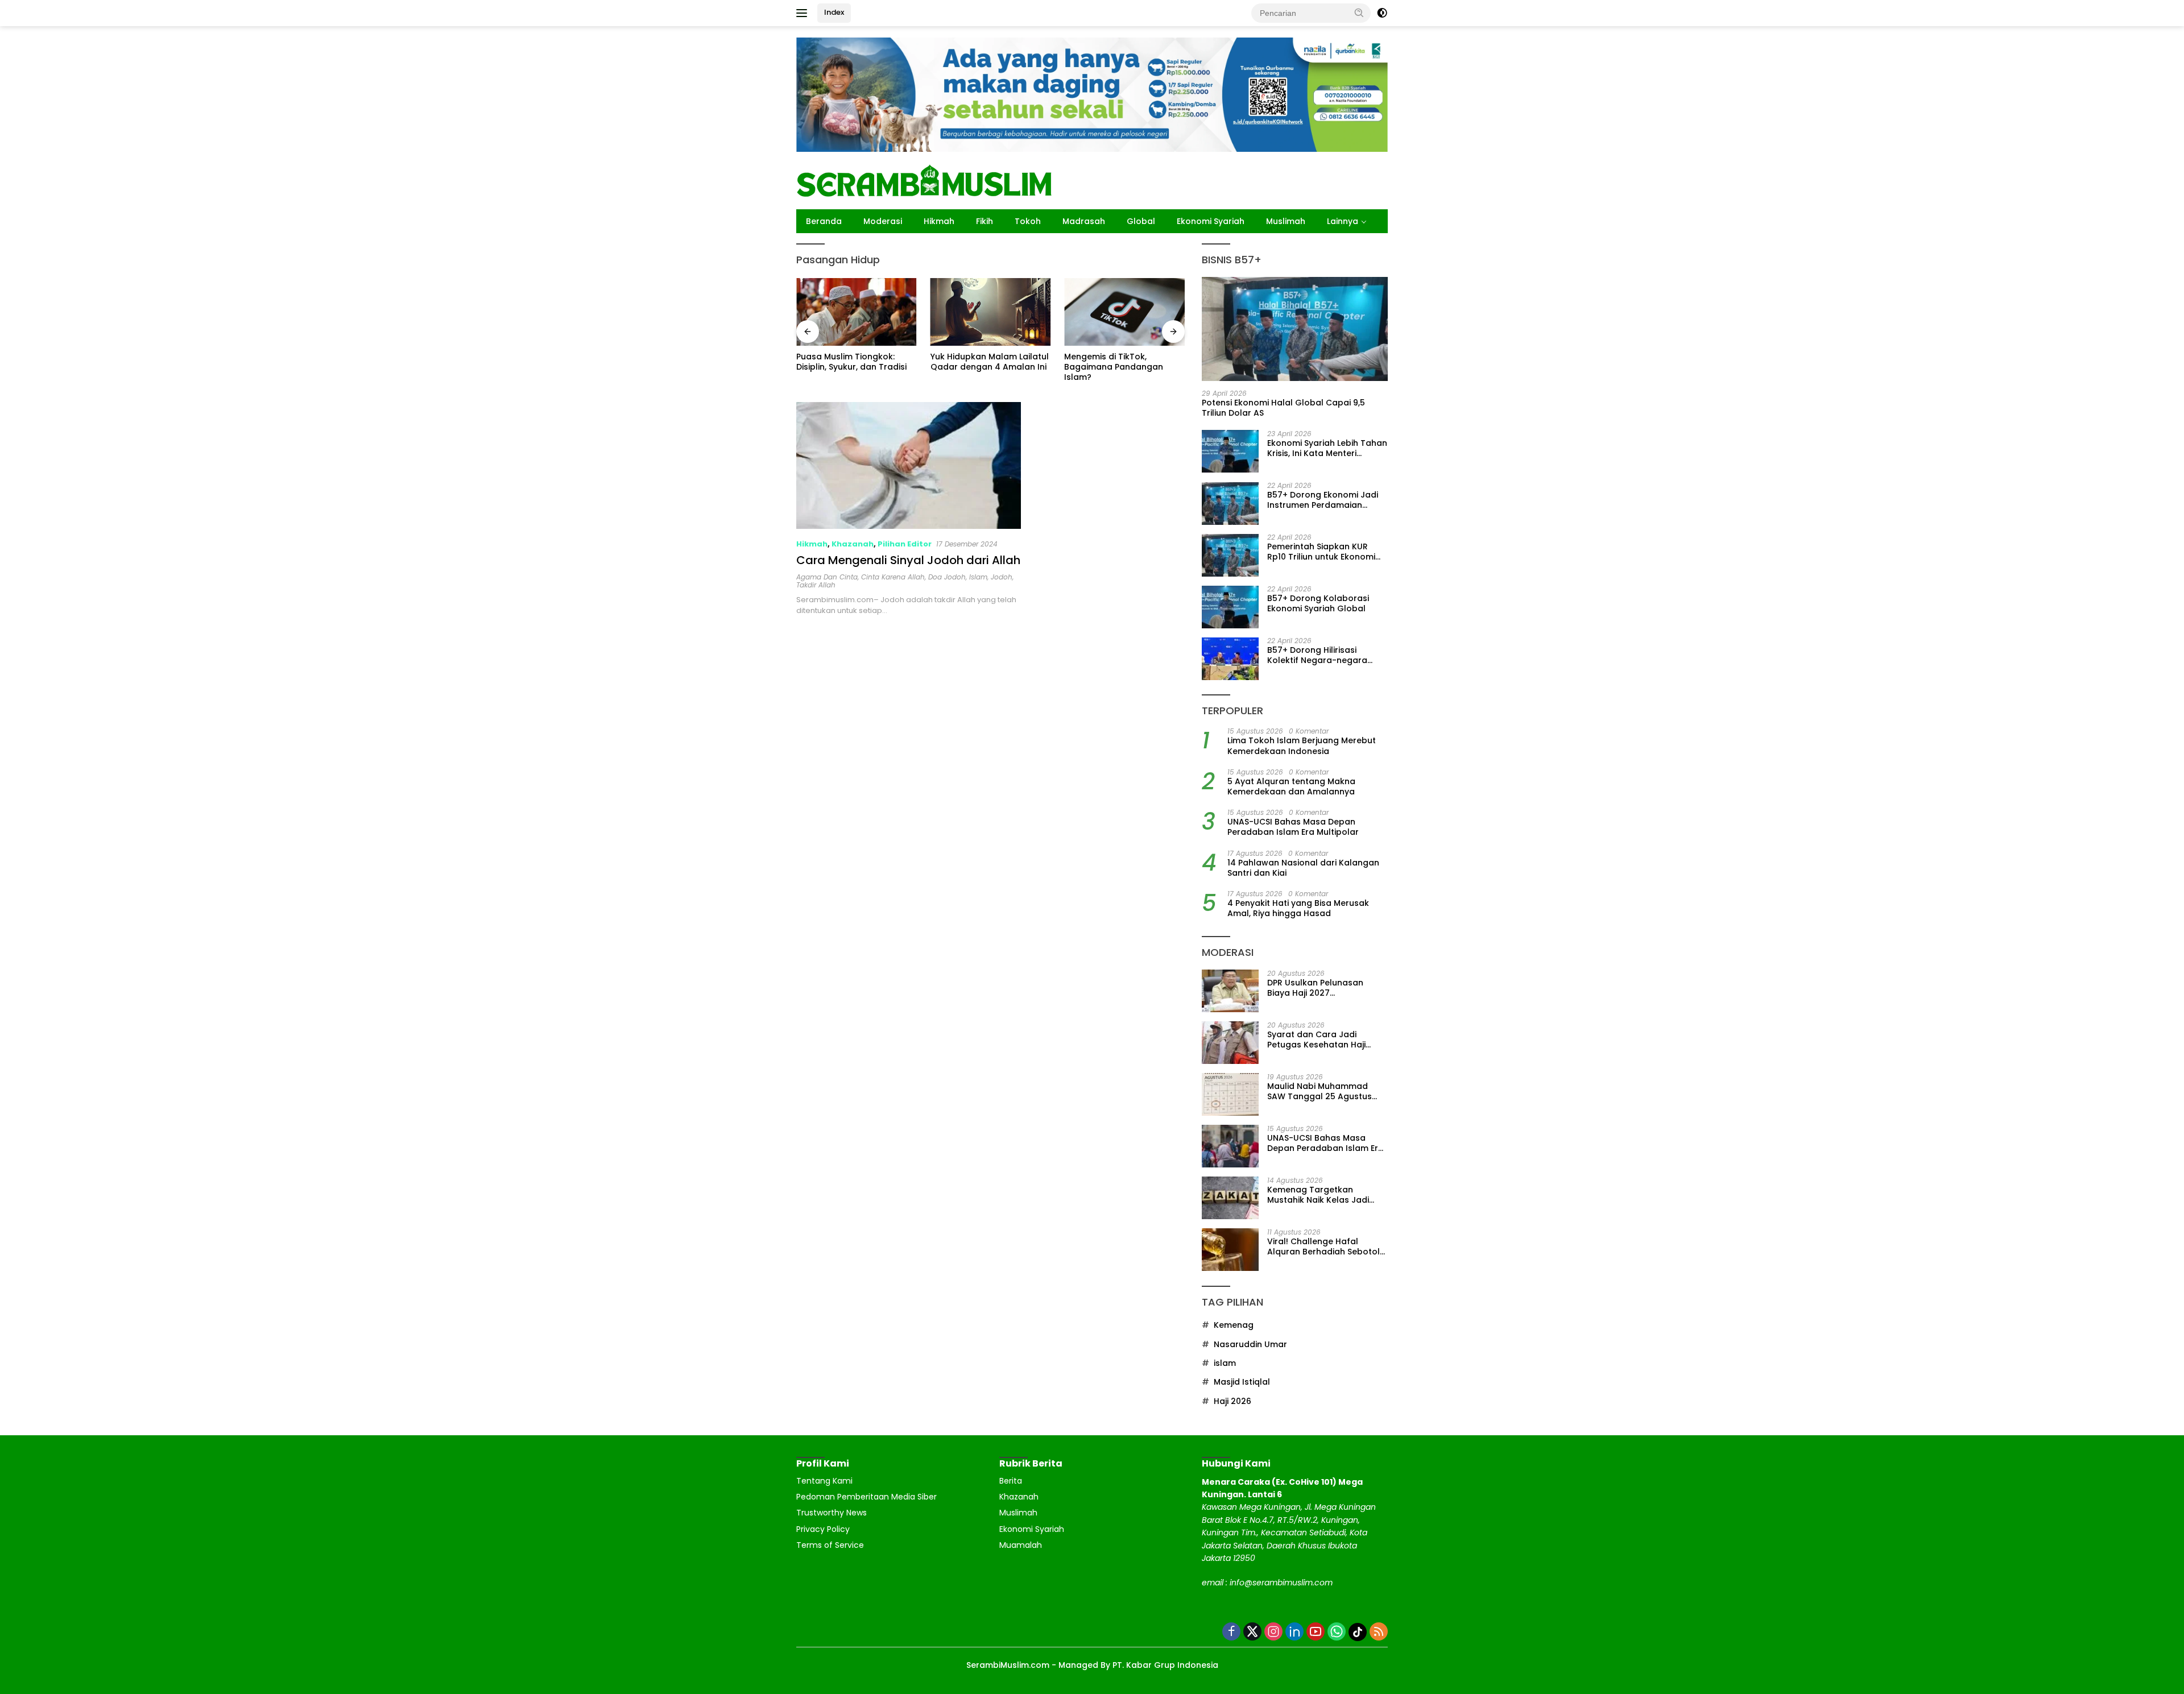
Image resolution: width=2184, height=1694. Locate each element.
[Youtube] (1316, 1632)
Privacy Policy (823, 1529)
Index (834, 12)
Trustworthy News (832, 1513)
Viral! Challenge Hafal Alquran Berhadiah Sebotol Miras (1323, 1246)
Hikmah (939, 221)
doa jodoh (947, 577)
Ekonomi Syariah (1211, 221)
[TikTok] (1358, 1632)
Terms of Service (830, 1545)
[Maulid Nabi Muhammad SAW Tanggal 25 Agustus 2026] (1230, 1094)
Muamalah (1021, 1545)
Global (1141, 221)
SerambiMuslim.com (1008, 1665)
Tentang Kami (824, 1481)
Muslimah (1286, 221)
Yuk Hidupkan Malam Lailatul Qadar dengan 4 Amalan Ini (855, 362)
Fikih (985, 221)
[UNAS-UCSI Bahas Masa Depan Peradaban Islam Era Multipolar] (1230, 1146)
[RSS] (1379, 1632)
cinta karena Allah (893, 577)
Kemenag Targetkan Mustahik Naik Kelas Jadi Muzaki (1318, 1195)
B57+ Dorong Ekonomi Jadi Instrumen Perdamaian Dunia (1323, 500)
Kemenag (1234, 1326)
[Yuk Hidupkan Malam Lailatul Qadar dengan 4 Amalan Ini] (857, 312)
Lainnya (1343, 221)
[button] (1359, 13)
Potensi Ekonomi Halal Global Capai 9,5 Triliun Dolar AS (1283, 408)
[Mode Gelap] (1382, 13)
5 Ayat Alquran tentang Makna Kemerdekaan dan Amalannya (1291, 787)
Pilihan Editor (905, 544)
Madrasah (1084, 221)
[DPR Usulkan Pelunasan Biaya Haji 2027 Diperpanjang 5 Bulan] (1230, 991)
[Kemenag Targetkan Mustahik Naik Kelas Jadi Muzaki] (1230, 1198)
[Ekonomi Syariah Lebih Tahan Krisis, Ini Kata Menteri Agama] (1230, 452)
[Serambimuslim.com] (924, 180)
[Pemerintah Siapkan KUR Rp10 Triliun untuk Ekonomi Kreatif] (1230, 555)
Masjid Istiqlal (1242, 1382)
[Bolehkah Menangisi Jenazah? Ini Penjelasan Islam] (1124, 312)
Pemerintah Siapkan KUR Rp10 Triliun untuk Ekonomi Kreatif (1321, 552)
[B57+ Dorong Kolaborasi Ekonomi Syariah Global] (1230, 607)
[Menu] (804, 13)
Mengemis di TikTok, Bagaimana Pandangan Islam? (980, 367)
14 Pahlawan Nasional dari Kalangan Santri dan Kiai (1303, 868)
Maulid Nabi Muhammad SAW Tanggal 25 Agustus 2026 (1319, 1091)
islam (978, 577)
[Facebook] (1231, 1632)
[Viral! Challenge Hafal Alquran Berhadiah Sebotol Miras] (1230, 1250)
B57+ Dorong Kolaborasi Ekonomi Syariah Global (1318, 604)
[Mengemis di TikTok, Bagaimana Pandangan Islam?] (991, 312)
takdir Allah (816, 585)
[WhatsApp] (1337, 1632)
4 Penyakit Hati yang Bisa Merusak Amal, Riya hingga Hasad (1298, 909)
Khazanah (853, 544)
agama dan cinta (827, 577)
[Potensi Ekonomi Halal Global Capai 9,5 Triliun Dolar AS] (1295, 329)
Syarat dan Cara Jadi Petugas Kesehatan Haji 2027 (1316, 1039)
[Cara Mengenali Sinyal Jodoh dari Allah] (909, 465)
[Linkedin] (1294, 1632)
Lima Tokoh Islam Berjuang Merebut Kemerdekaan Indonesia (1302, 746)
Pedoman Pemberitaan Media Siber (866, 1497)
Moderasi (883, 221)
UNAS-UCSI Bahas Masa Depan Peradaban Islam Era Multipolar (1293, 827)
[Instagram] (1273, 1632)
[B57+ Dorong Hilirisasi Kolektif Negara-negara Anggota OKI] (1230, 659)
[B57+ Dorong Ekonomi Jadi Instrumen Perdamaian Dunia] (1230, 504)
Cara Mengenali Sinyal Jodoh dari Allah (908, 560)
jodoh (1002, 577)
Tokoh (1028, 221)
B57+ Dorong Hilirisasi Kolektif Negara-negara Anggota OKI (1317, 656)
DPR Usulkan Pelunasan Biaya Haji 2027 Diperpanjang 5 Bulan (1315, 988)
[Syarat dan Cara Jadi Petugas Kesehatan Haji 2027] (1230, 1043)
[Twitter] (1252, 1632)
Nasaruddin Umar (1250, 1344)
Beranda (824, 221)
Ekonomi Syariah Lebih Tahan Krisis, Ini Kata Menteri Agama (1327, 449)
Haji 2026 (1232, 1401)
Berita (1011, 1481)
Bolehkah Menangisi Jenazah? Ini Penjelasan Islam (1113, 367)
